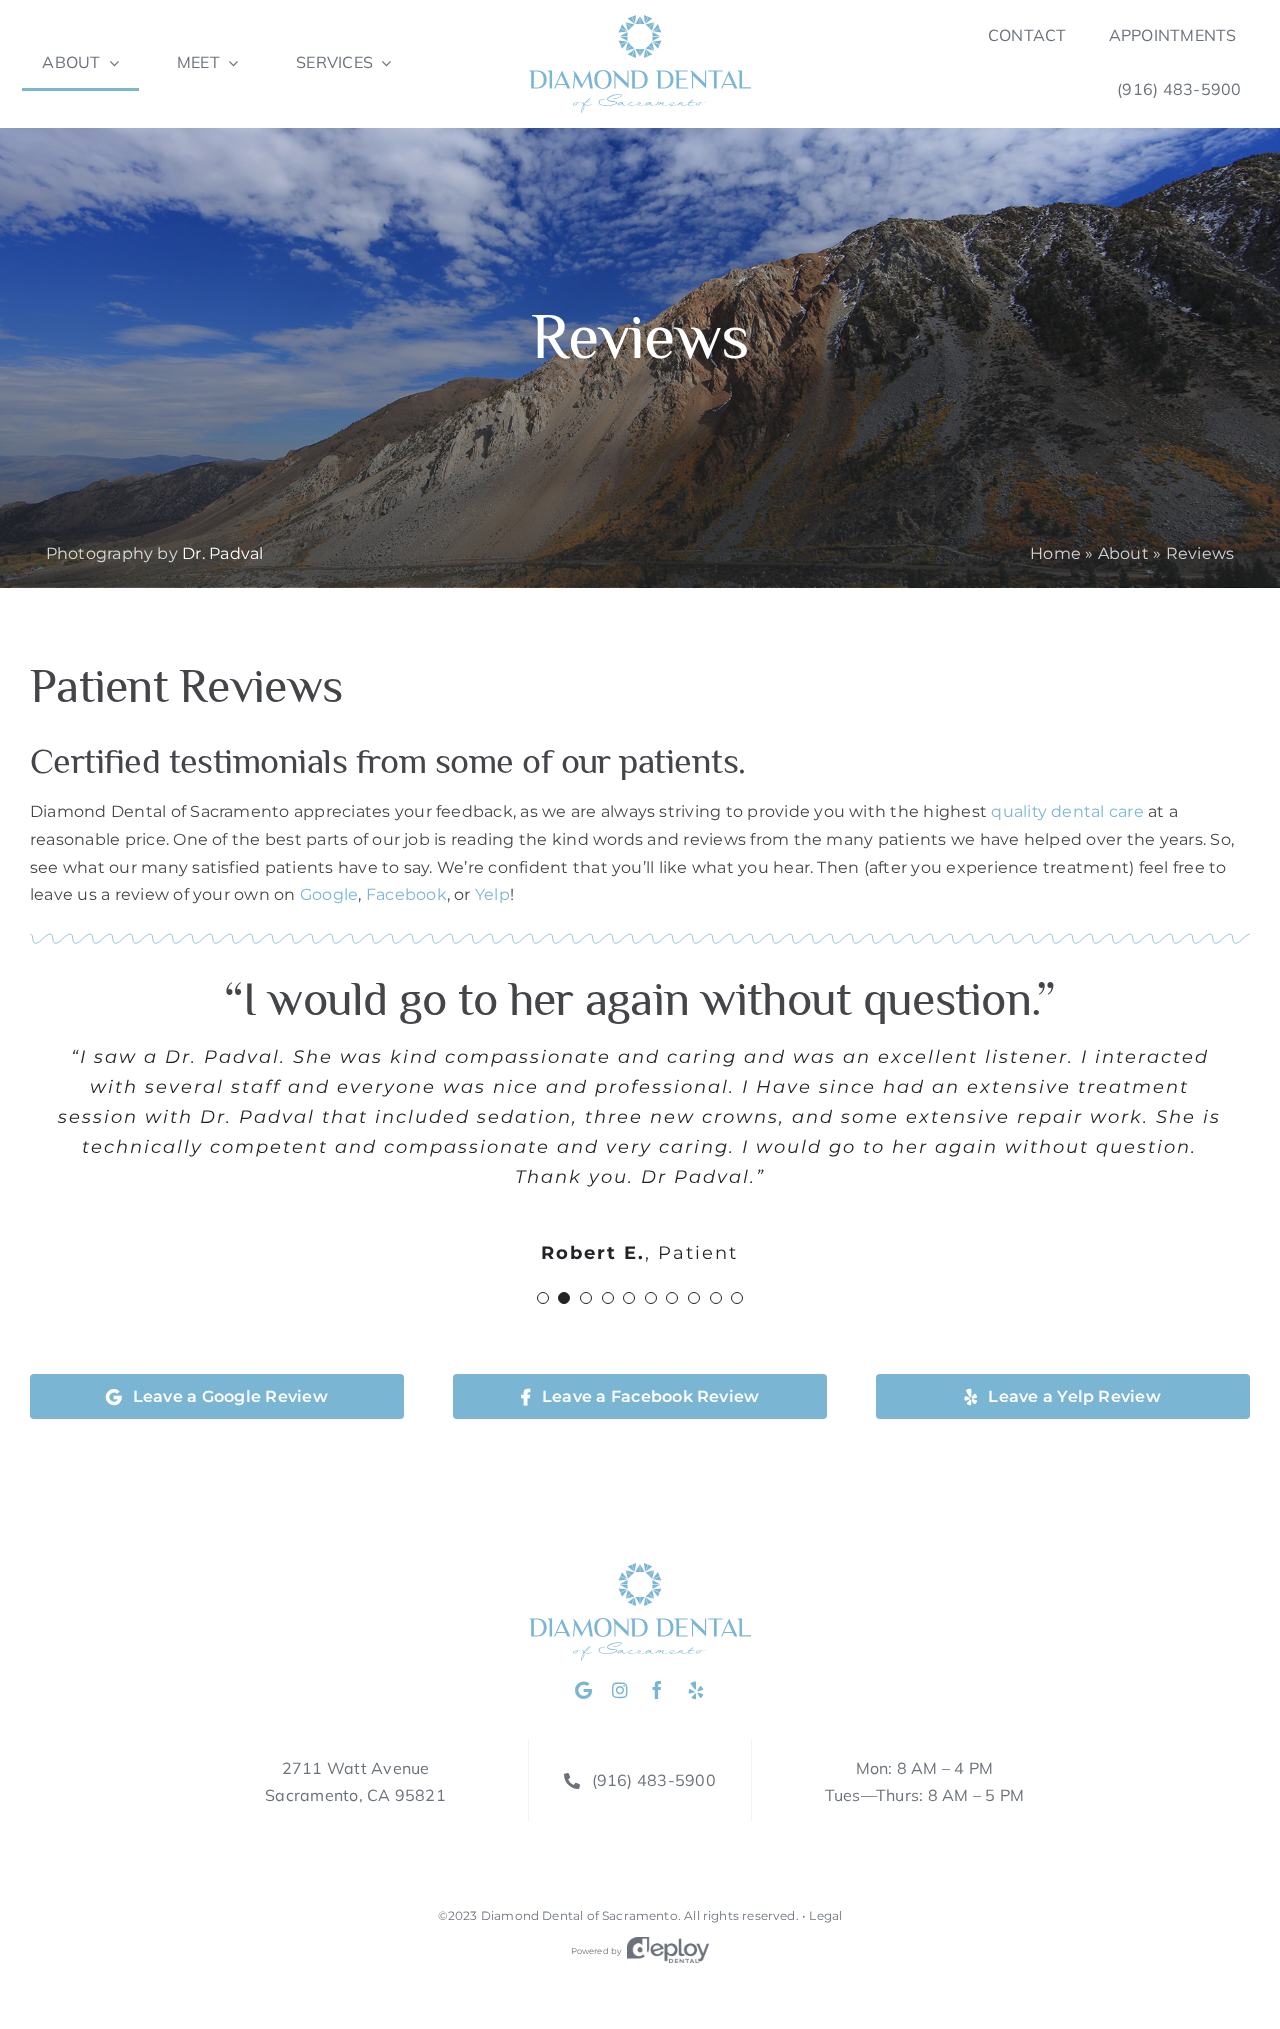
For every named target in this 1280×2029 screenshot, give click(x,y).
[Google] (583, 1690)
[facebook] (657, 1690)
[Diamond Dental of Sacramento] (640, 22)
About (1123, 553)
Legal (825, 1915)
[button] (543, 1298)
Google (329, 894)
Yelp (492, 894)
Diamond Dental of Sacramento (579, 1915)
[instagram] (620, 1690)
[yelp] (696, 1690)
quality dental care (1067, 811)
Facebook (406, 894)
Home (1055, 553)
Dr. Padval (222, 553)
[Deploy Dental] (668, 1951)
